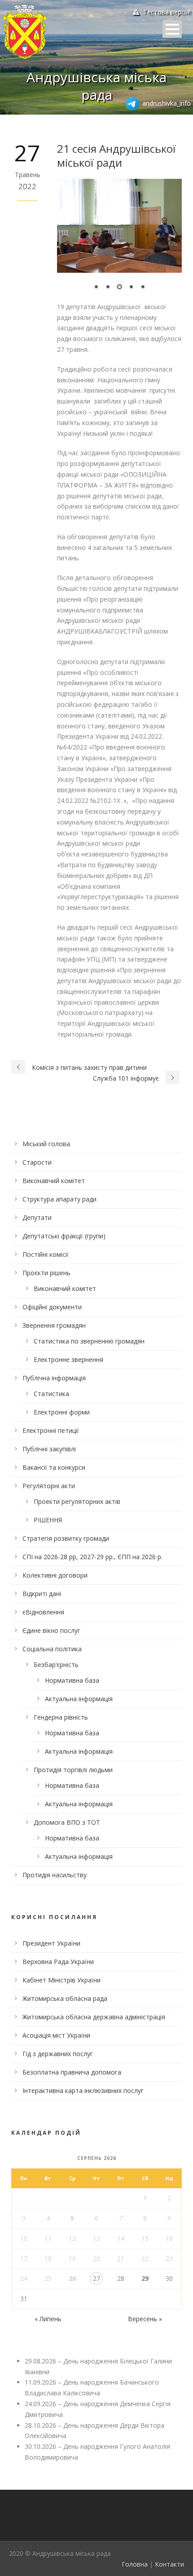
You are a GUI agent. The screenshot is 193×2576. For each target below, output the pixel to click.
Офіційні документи (52, 1307)
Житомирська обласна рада (65, 1998)
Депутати (37, 1217)
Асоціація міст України (56, 2035)
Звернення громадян (54, 1325)
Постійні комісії (46, 1254)
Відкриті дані (42, 1594)
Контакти (169, 2564)
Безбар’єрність (56, 1665)
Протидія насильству (55, 1875)
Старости (37, 1162)
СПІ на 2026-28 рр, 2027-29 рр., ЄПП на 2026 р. (92, 1557)
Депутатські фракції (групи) (64, 1236)
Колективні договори (55, 1575)
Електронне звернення (68, 1359)
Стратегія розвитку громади (66, 1538)
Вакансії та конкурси (54, 1467)
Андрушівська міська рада (96, 86)
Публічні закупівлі (49, 1449)
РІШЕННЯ (48, 1520)
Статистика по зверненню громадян (89, 1341)
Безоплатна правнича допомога (72, 2072)
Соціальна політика (52, 1649)
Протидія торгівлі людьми (73, 1770)
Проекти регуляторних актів (77, 1501)
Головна (135, 2564)
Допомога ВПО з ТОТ (67, 1822)
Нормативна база (72, 1680)
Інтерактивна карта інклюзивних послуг (83, 2091)
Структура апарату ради (59, 1199)
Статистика (51, 1394)
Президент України (51, 1943)
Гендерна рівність (61, 1717)
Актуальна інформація (79, 1699)
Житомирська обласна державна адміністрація (94, 2017)
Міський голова (46, 1144)
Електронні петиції (51, 1430)
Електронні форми (62, 1412)
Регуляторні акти (49, 1486)
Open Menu (172, 29)
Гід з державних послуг (58, 2054)
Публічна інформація (54, 1378)
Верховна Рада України (58, 1962)
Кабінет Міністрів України (61, 1980)
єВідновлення (43, 1612)
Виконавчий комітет (54, 1181)
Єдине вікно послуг (51, 1630)
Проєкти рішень (46, 1273)
